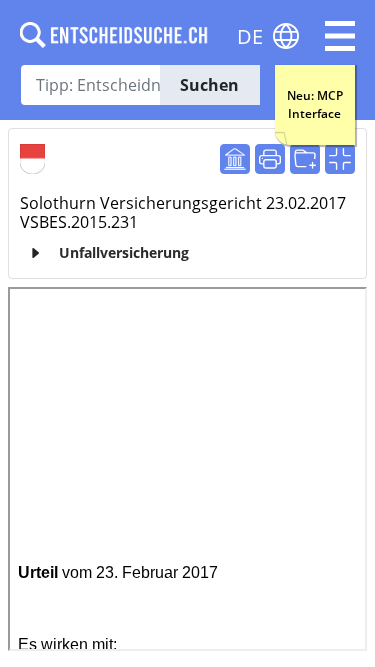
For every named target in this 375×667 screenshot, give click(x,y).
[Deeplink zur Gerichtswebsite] (235, 159)
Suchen (209, 85)
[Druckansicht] (270, 159)
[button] (340, 36)
